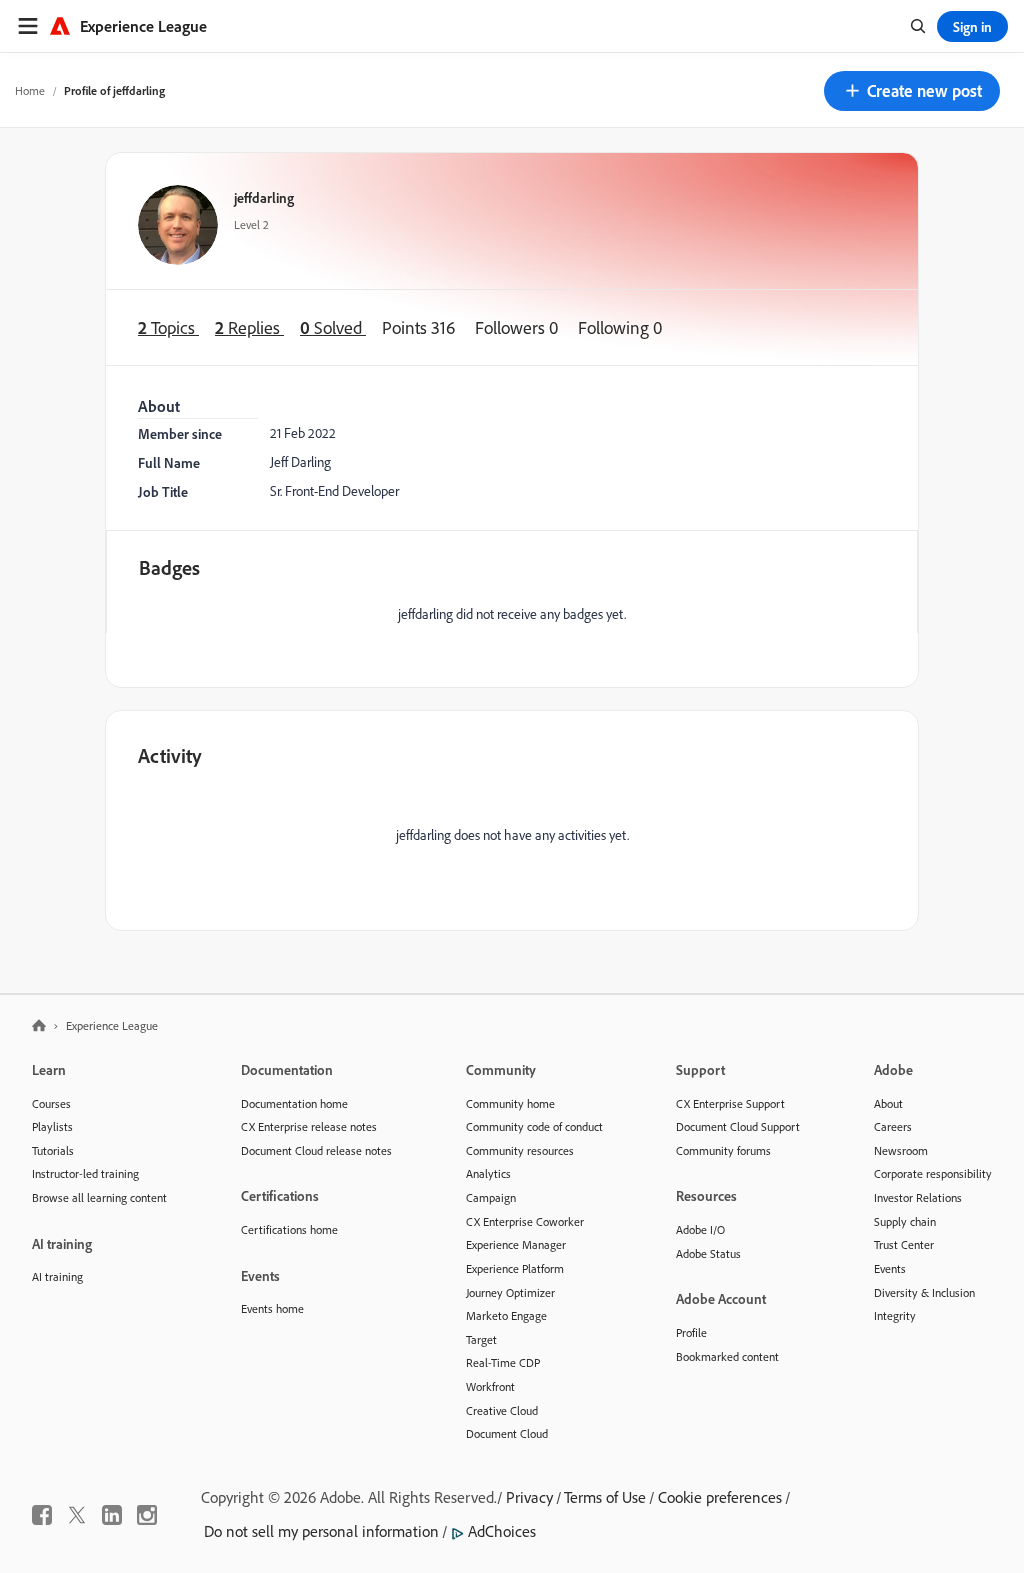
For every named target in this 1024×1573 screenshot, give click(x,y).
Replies (249, 327)
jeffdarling (264, 197)
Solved (333, 327)
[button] (912, 91)
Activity (170, 755)
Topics (168, 327)
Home (30, 90)
